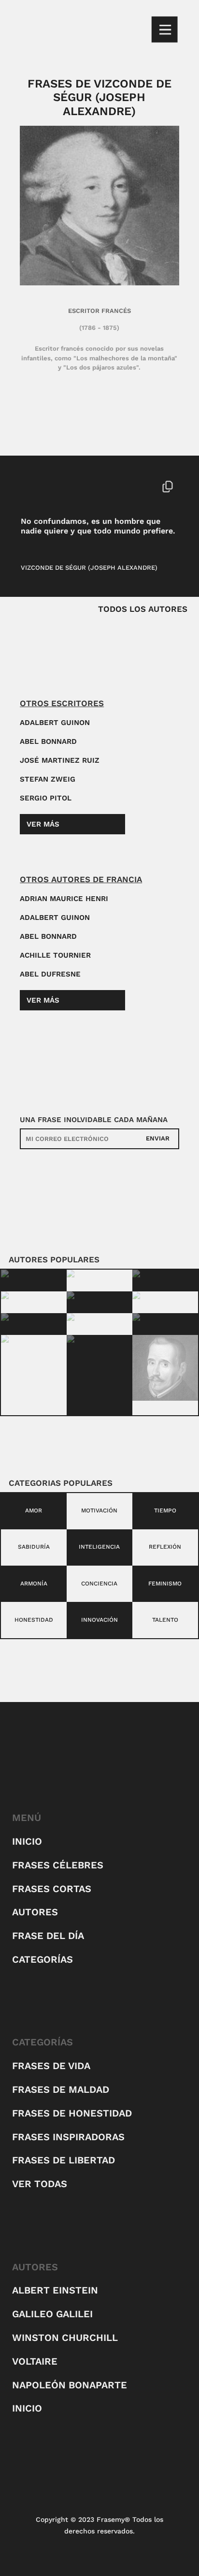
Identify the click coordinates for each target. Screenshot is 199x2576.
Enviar (158, 1138)
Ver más (43, 824)
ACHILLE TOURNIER (55, 955)
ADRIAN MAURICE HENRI (64, 899)
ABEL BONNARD (48, 741)
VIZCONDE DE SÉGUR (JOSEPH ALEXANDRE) (89, 568)
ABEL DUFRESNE (50, 974)
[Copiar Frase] (168, 488)
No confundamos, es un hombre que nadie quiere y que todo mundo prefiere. (98, 526)
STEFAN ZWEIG (48, 779)
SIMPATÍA (69, 486)
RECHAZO (36, 486)
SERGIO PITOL (46, 798)
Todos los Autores (143, 609)
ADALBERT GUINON (55, 723)
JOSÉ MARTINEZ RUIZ (60, 760)
